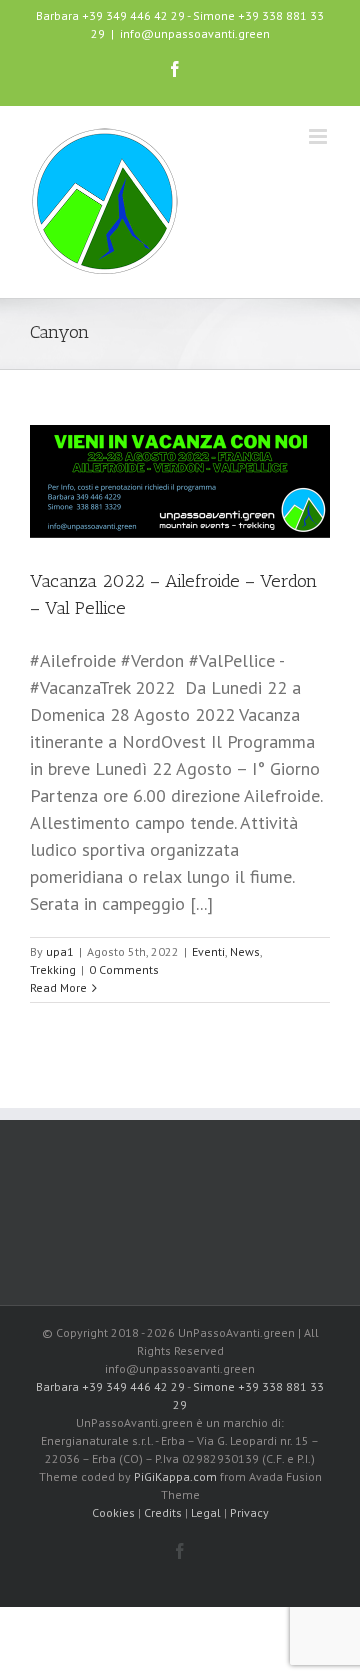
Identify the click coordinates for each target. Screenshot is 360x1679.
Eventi (208, 951)
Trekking (53, 969)
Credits (163, 1512)
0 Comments (124, 969)
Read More (58, 987)
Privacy (249, 1512)
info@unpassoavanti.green (195, 33)
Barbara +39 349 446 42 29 (110, 15)
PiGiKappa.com (175, 1476)
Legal (206, 1512)
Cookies (113, 1512)
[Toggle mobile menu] (319, 136)
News (245, 951)
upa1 (60, 951)
